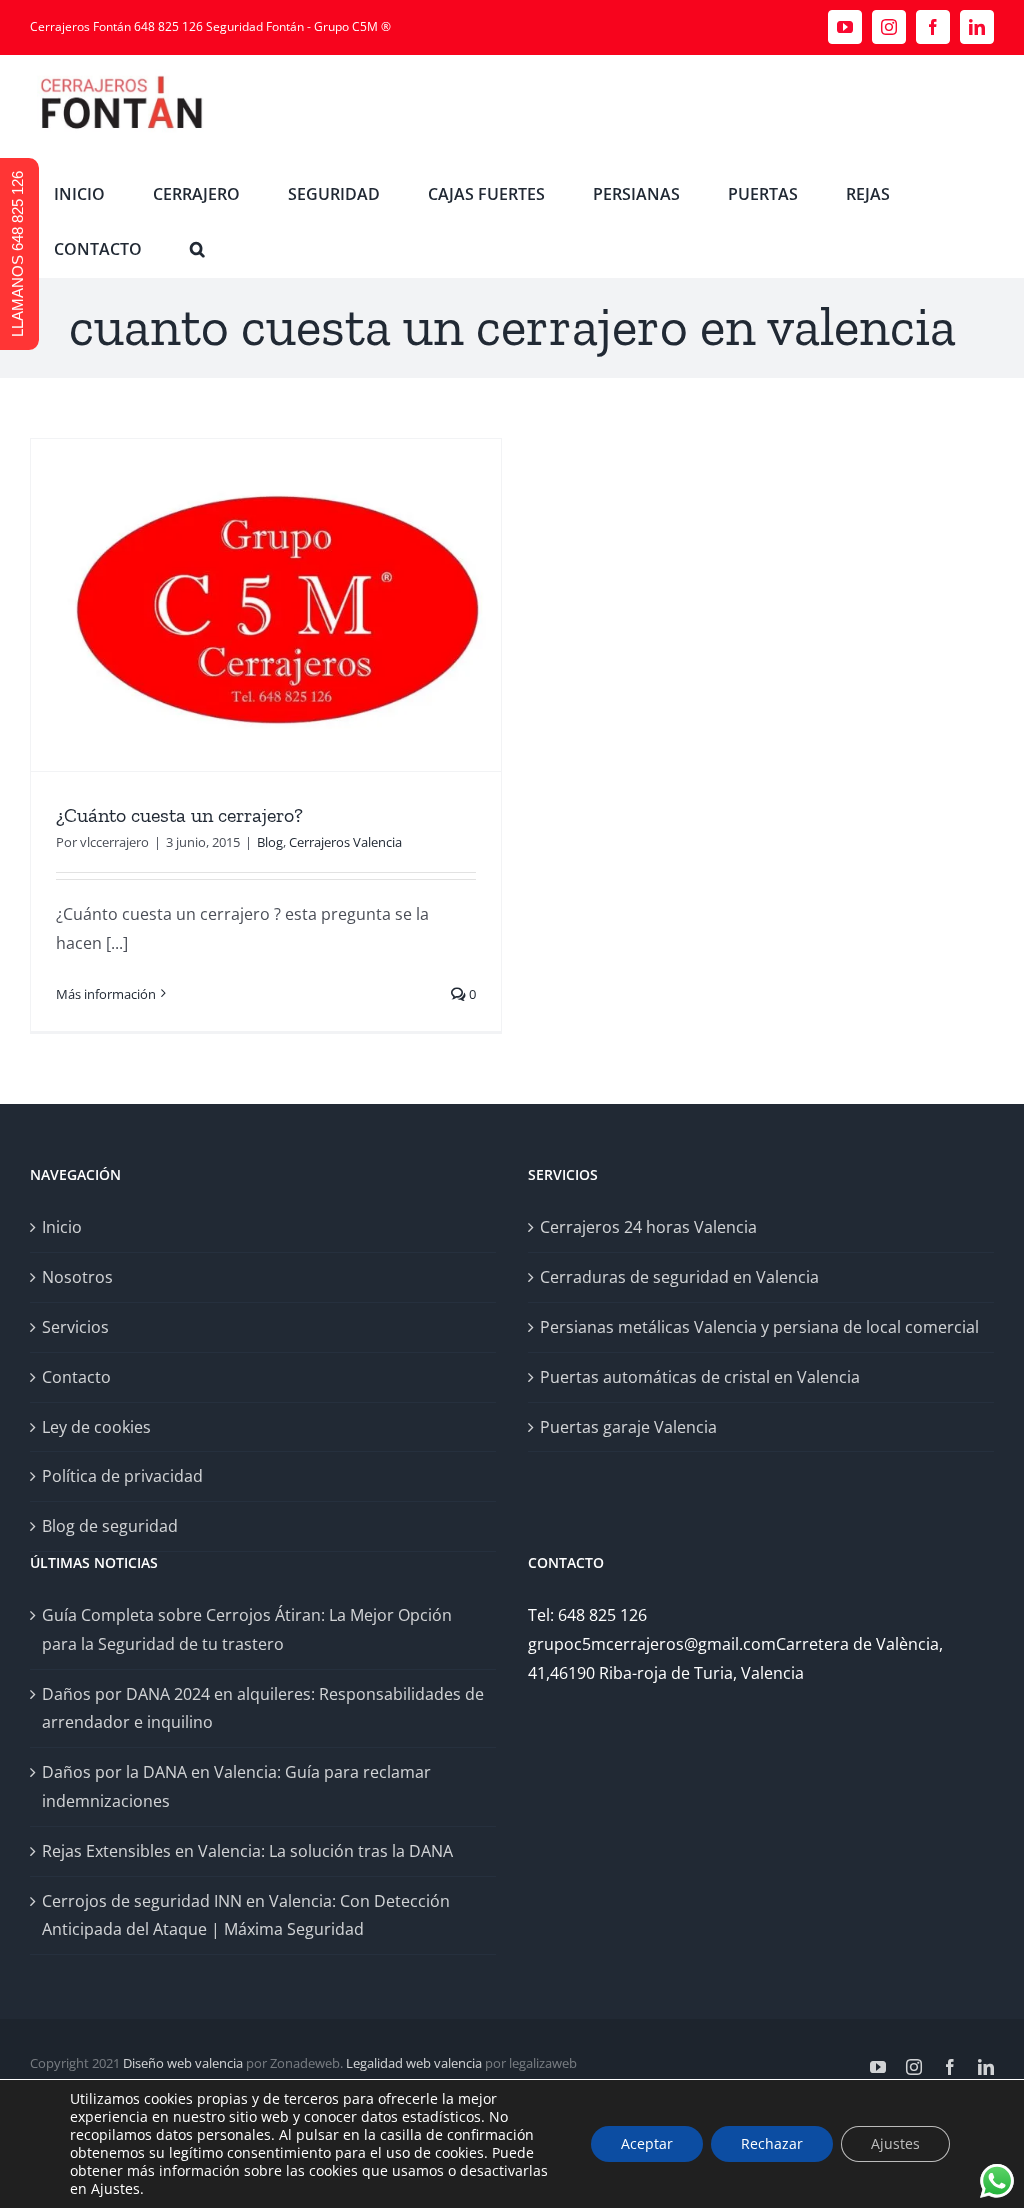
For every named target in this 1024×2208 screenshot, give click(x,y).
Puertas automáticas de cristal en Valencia (700, 1377)
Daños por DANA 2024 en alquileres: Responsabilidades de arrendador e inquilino (263, 1708)
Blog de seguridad (110, 1526)
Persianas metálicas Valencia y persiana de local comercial (759, 1327)
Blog (270, 842)
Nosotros (77, 1277)
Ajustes (895, 2143)
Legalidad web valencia (414, 2063)
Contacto (76, 1377)
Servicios (75, 1327)
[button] (197, 249)
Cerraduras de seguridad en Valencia (679, 1277)
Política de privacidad (122, 1476)
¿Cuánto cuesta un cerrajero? (179, 815)
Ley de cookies (96, 1427)
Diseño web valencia (183, 2063)
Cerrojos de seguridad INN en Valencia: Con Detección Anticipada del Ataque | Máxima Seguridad (246, 1915)
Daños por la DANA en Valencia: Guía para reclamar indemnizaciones (236, 1786)
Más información (106, 994)
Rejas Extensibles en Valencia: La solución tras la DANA (247, 1851)
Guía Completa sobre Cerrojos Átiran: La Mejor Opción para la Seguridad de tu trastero (247, 1629)
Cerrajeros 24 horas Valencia (648, 1227)
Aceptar (647, 2143)
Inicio (62, 1227)
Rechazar (772, 2143)
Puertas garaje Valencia (628, 1427)
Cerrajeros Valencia (345, 842)
